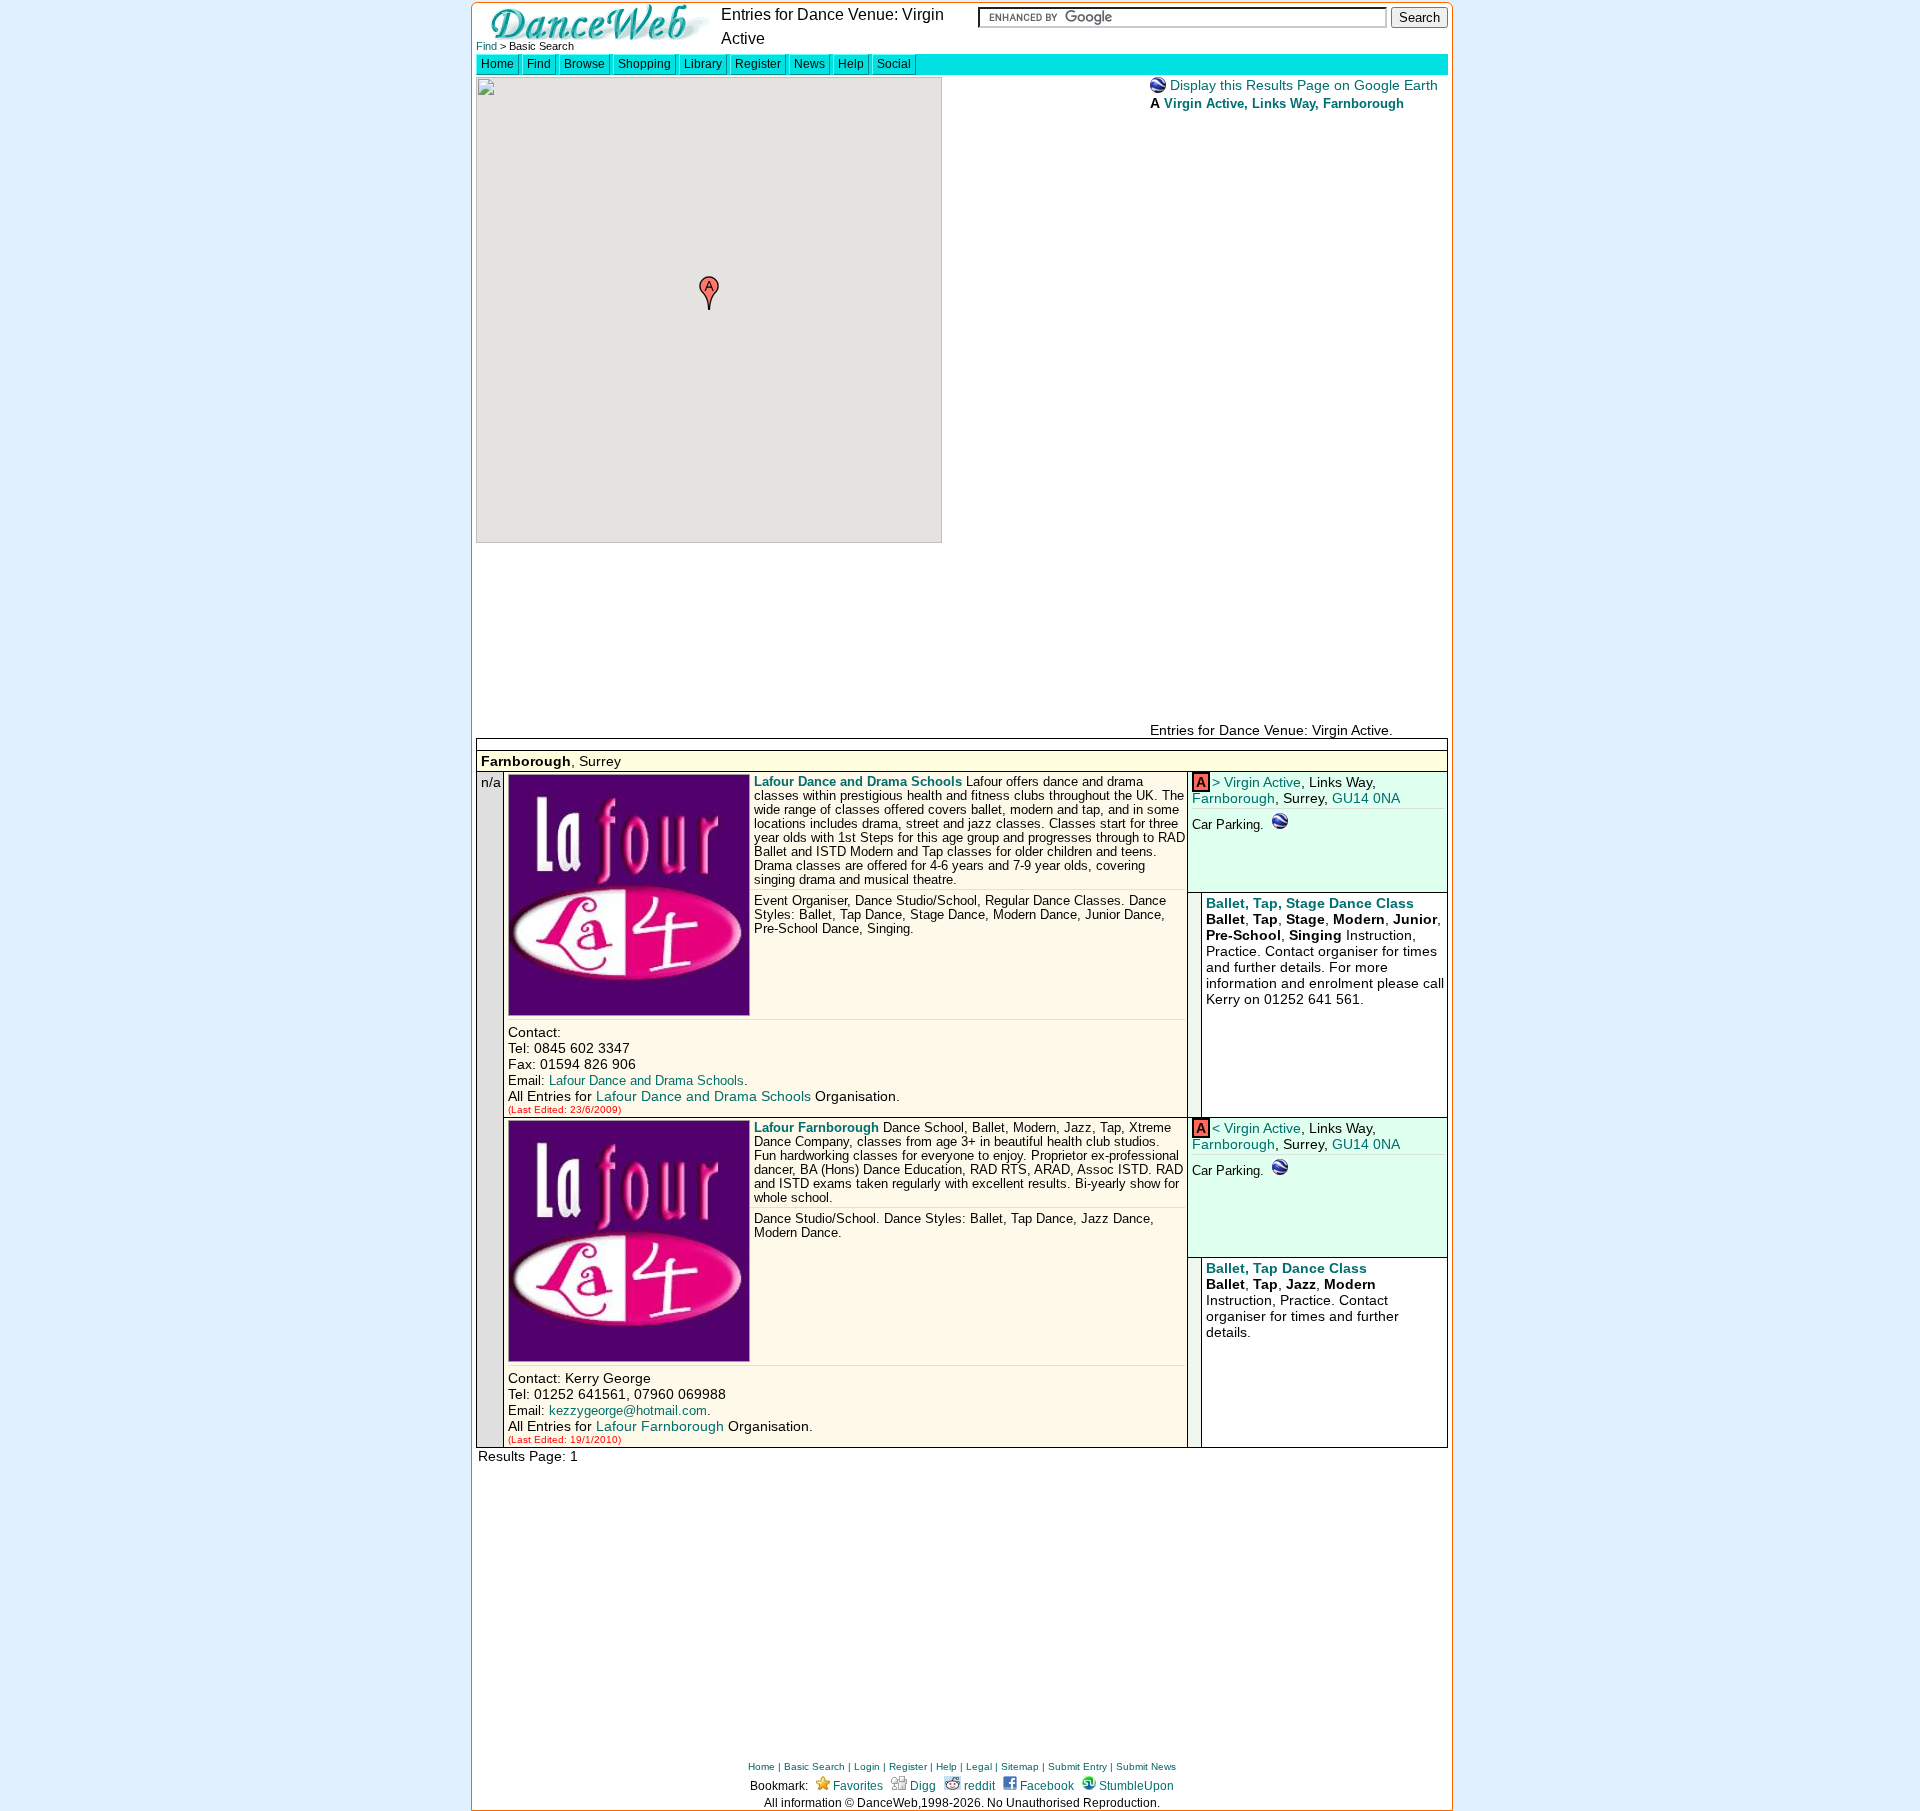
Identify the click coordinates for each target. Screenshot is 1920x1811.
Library (703, 64)
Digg (921, 1786)
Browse (584, 64)
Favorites (856, 1786)
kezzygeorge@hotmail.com (628, 1411)
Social (894, 64)
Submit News (1146, 1766)
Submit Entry (1077, 1766)
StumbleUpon (1135, 1786)
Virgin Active (1204, 103)
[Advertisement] (1298, 415)
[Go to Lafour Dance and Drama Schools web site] (631, 1012)
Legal (979, 1766)
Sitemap (1020, 1766)
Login (867, 1766)
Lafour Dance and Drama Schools (858, 781)
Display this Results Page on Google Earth (1302, 85)
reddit (978, 1786)
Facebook (1045, 1786)
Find (486, 46)
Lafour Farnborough (816, 1127)
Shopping (644, 64)
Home (497, 64)
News (809, 64)
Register (758, 64)
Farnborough (1233, 798)
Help (851, 64)
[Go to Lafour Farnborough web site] (631, 1358)
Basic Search (814, 1766)
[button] (709, 293)
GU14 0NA (1366, 798)
